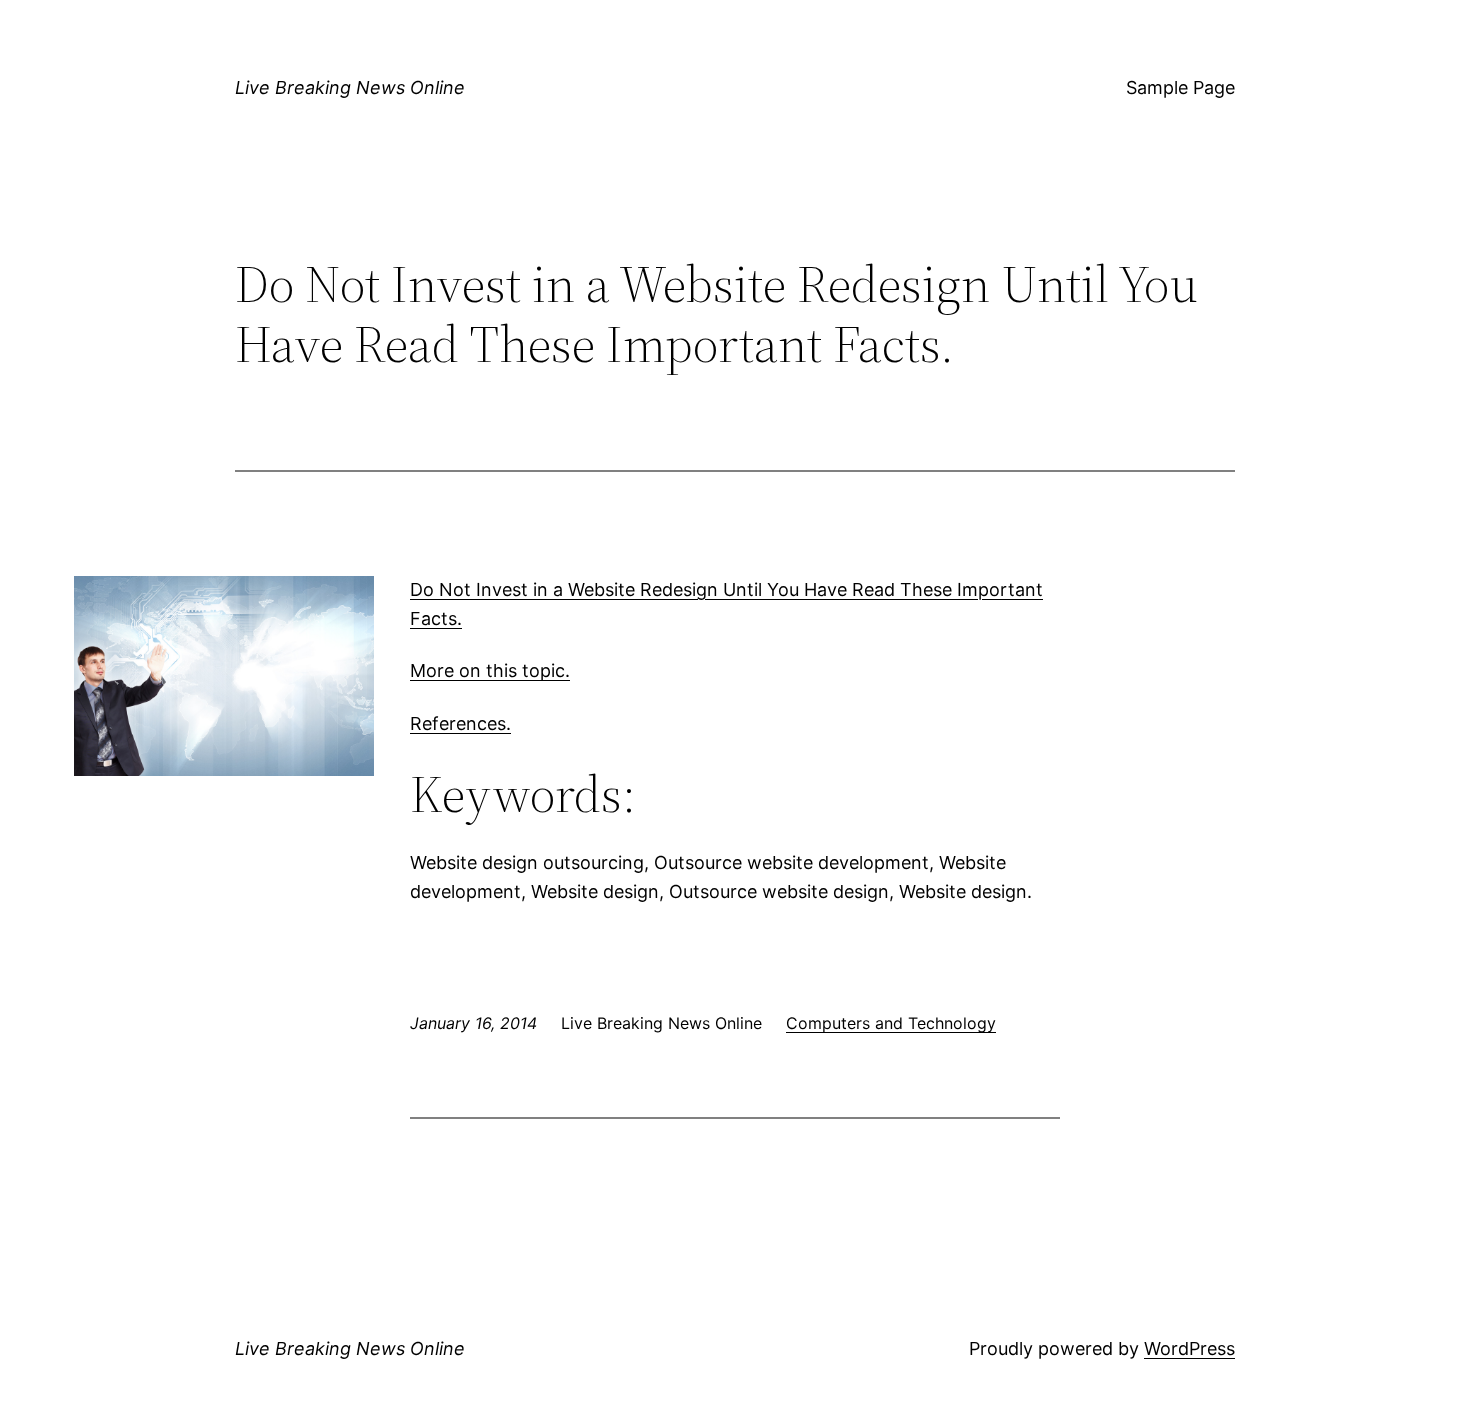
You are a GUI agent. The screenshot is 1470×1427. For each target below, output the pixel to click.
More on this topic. (490, 670)
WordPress (1189, 1348)
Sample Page (1180, 87)
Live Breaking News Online (350, 87)
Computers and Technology (891, 1023)
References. (460, 723)
